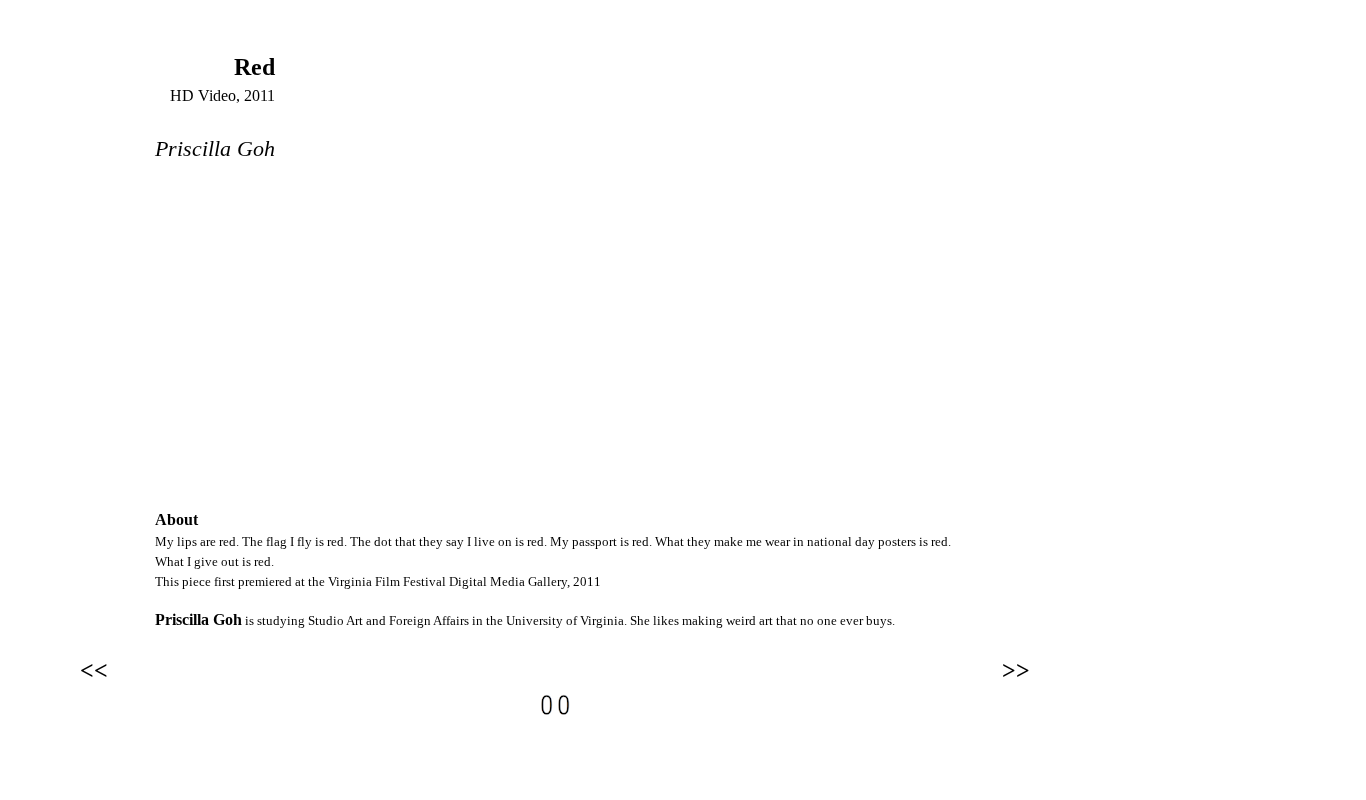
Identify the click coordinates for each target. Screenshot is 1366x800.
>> (1016, 670)
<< (94, 670)
